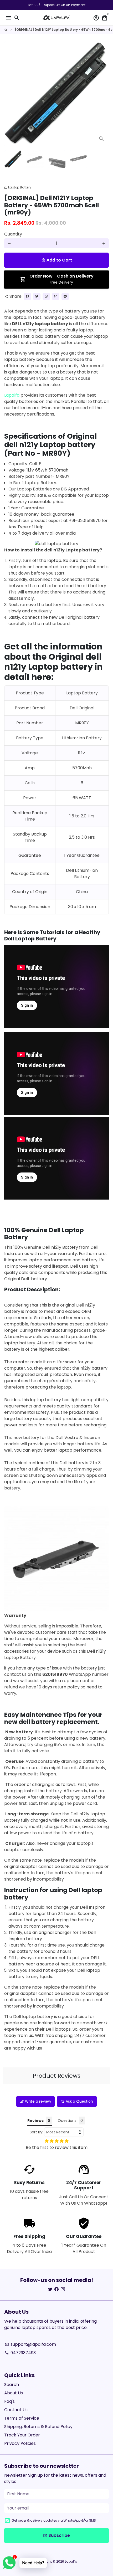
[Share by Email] (56, 296)
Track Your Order (22, 2435)
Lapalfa (12, 395)
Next (104, 94)
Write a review (38, 2101)
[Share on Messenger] (65, 296)
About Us (14, 2393)
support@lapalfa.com (30, 2344)
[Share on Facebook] (27, 296)
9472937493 (20, 2353)
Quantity (13, 234)
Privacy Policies (20, 2443)
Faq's (9, 2401)
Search (12, 2385)
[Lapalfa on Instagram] (63, 2289)
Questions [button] (67, 2121)
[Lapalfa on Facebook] (56, 2289)
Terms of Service (22, 2418)
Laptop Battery (18, 187)
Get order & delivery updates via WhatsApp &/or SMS (54, 2520)
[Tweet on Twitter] (37, 296)
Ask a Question (79, 2101)
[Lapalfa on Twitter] (50, 2289)
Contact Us (16, 2410)
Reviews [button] (35, 2121)
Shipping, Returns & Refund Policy (38, 2427)
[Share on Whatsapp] (46, 296)
